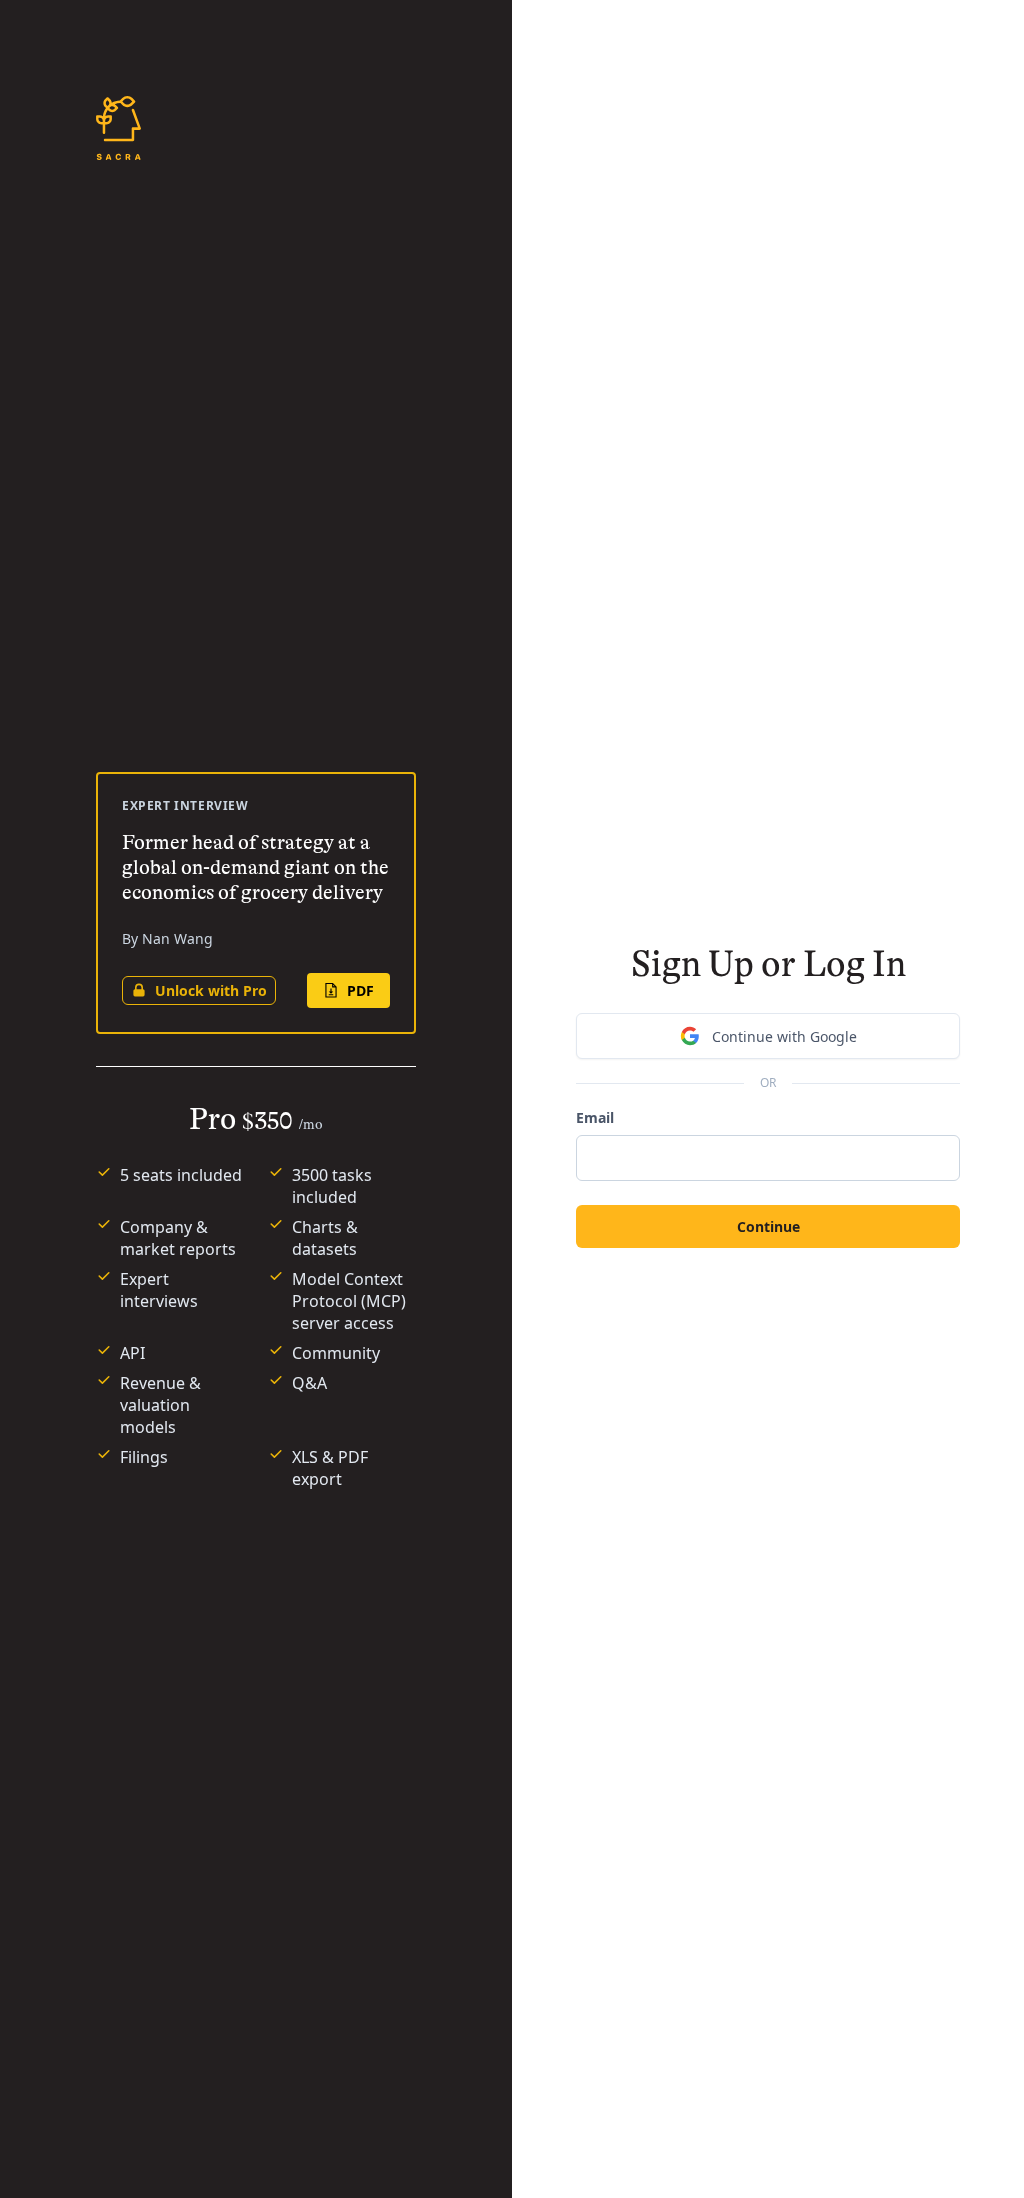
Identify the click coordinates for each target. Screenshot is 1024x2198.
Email (595, 1117)
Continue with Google (784, 1036)
